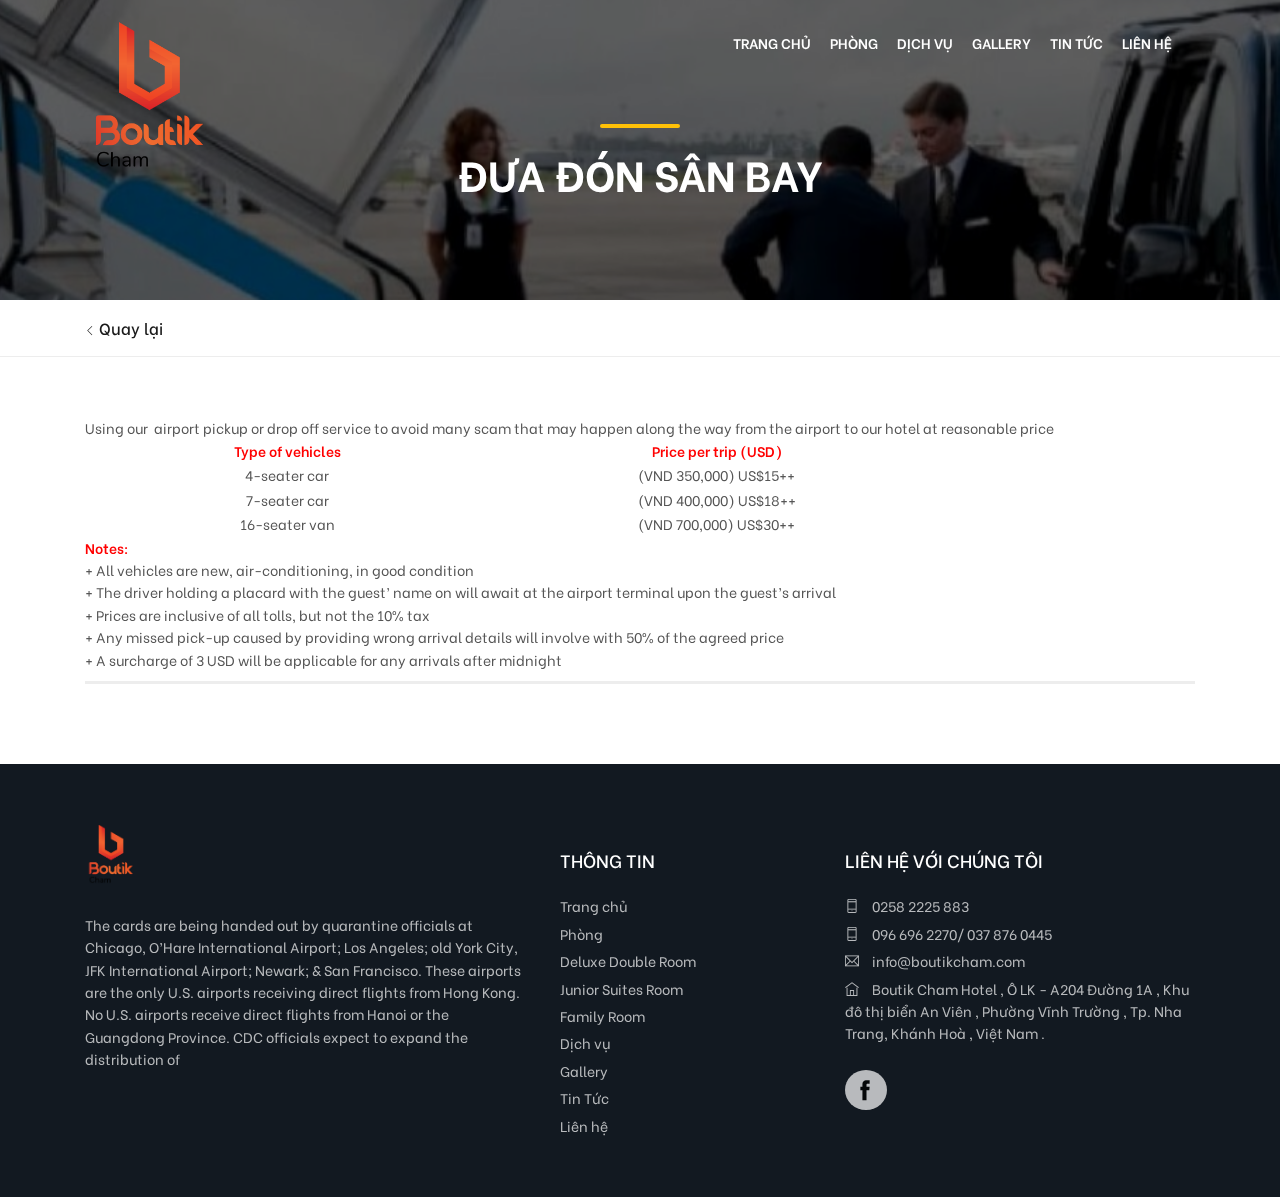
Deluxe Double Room (628, 960)
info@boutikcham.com (947, 960)
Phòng (581, 933)
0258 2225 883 (919, 905)
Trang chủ (593, 905)
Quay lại (129, 327)
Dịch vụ (585, 1042)
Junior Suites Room (621, 988)
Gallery (584, 1070)
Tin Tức (584, 1097)
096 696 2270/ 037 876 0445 (960, 933)
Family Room (602, 1015)
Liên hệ (584, 1125)
